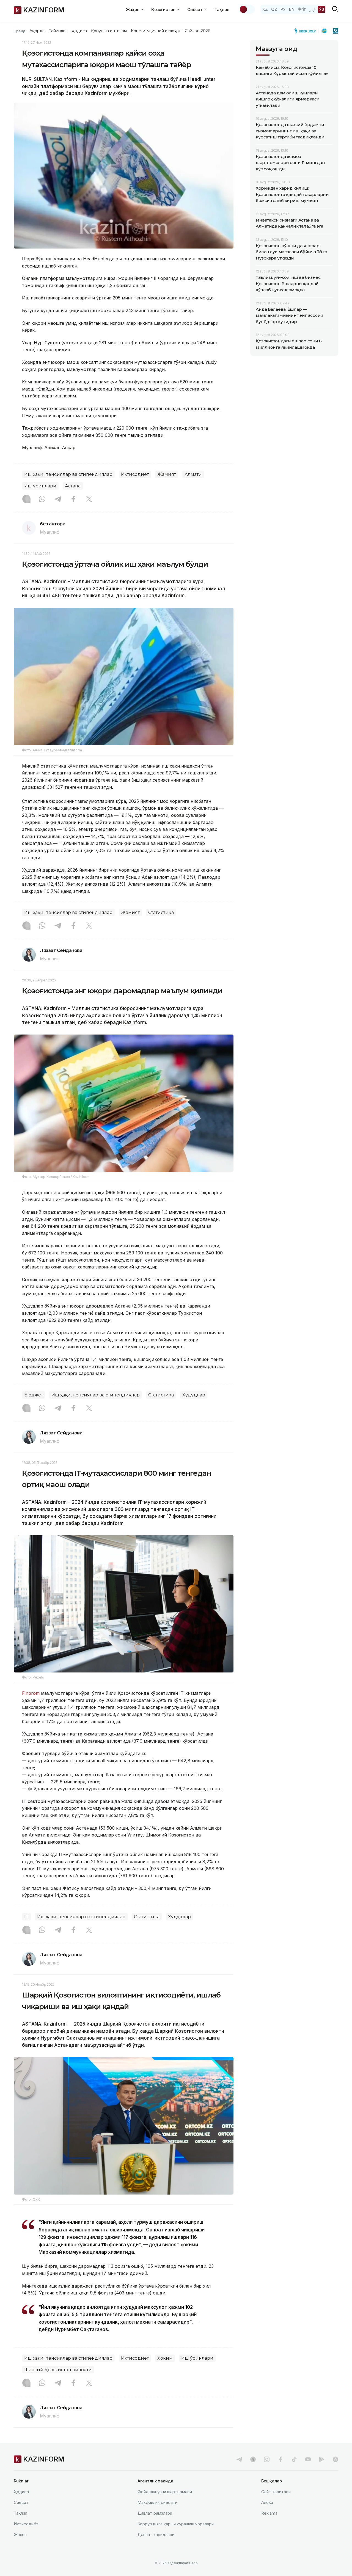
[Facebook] (73, 500)
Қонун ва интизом (109, 31)
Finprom (31, 1693)
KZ (265, 9)
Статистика (161, 912)
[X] (89, 500)
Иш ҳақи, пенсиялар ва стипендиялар (68, 474)
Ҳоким (165, 2358)
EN (292, 9)
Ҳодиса (79, 31)
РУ (283, 9)
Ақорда (37, 31)
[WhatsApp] (42, 500)
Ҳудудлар (194, 1395)
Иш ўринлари (40, 486)
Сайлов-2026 (197, 31)
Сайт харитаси (276, 2492)
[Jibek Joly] (307, 31)
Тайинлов (58, 31)
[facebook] (280, 2459)
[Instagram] (26, 500)
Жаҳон (20, 2535)
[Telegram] (58, 500)
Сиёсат (21, 2502)
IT (26, 1917)
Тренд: (20, 31)
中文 (302, 9)
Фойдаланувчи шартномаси (165, 2492)
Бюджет (34, 1395)
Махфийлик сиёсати (157, 2502)
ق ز (313, 9)
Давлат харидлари (156, 2535)
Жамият (167, 474)
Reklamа (269, 2513)
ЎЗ (322, 9)
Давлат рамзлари (155, 2513)
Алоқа (267, 2502)
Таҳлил (222, 9)
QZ (274, 9)
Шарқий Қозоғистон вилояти (58, 2370)
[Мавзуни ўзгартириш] (247, 9)
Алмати (193, 474)
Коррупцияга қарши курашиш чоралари (176, 2524)
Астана (73, 486)
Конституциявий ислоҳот (156, 31)
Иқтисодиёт (135, 474)
